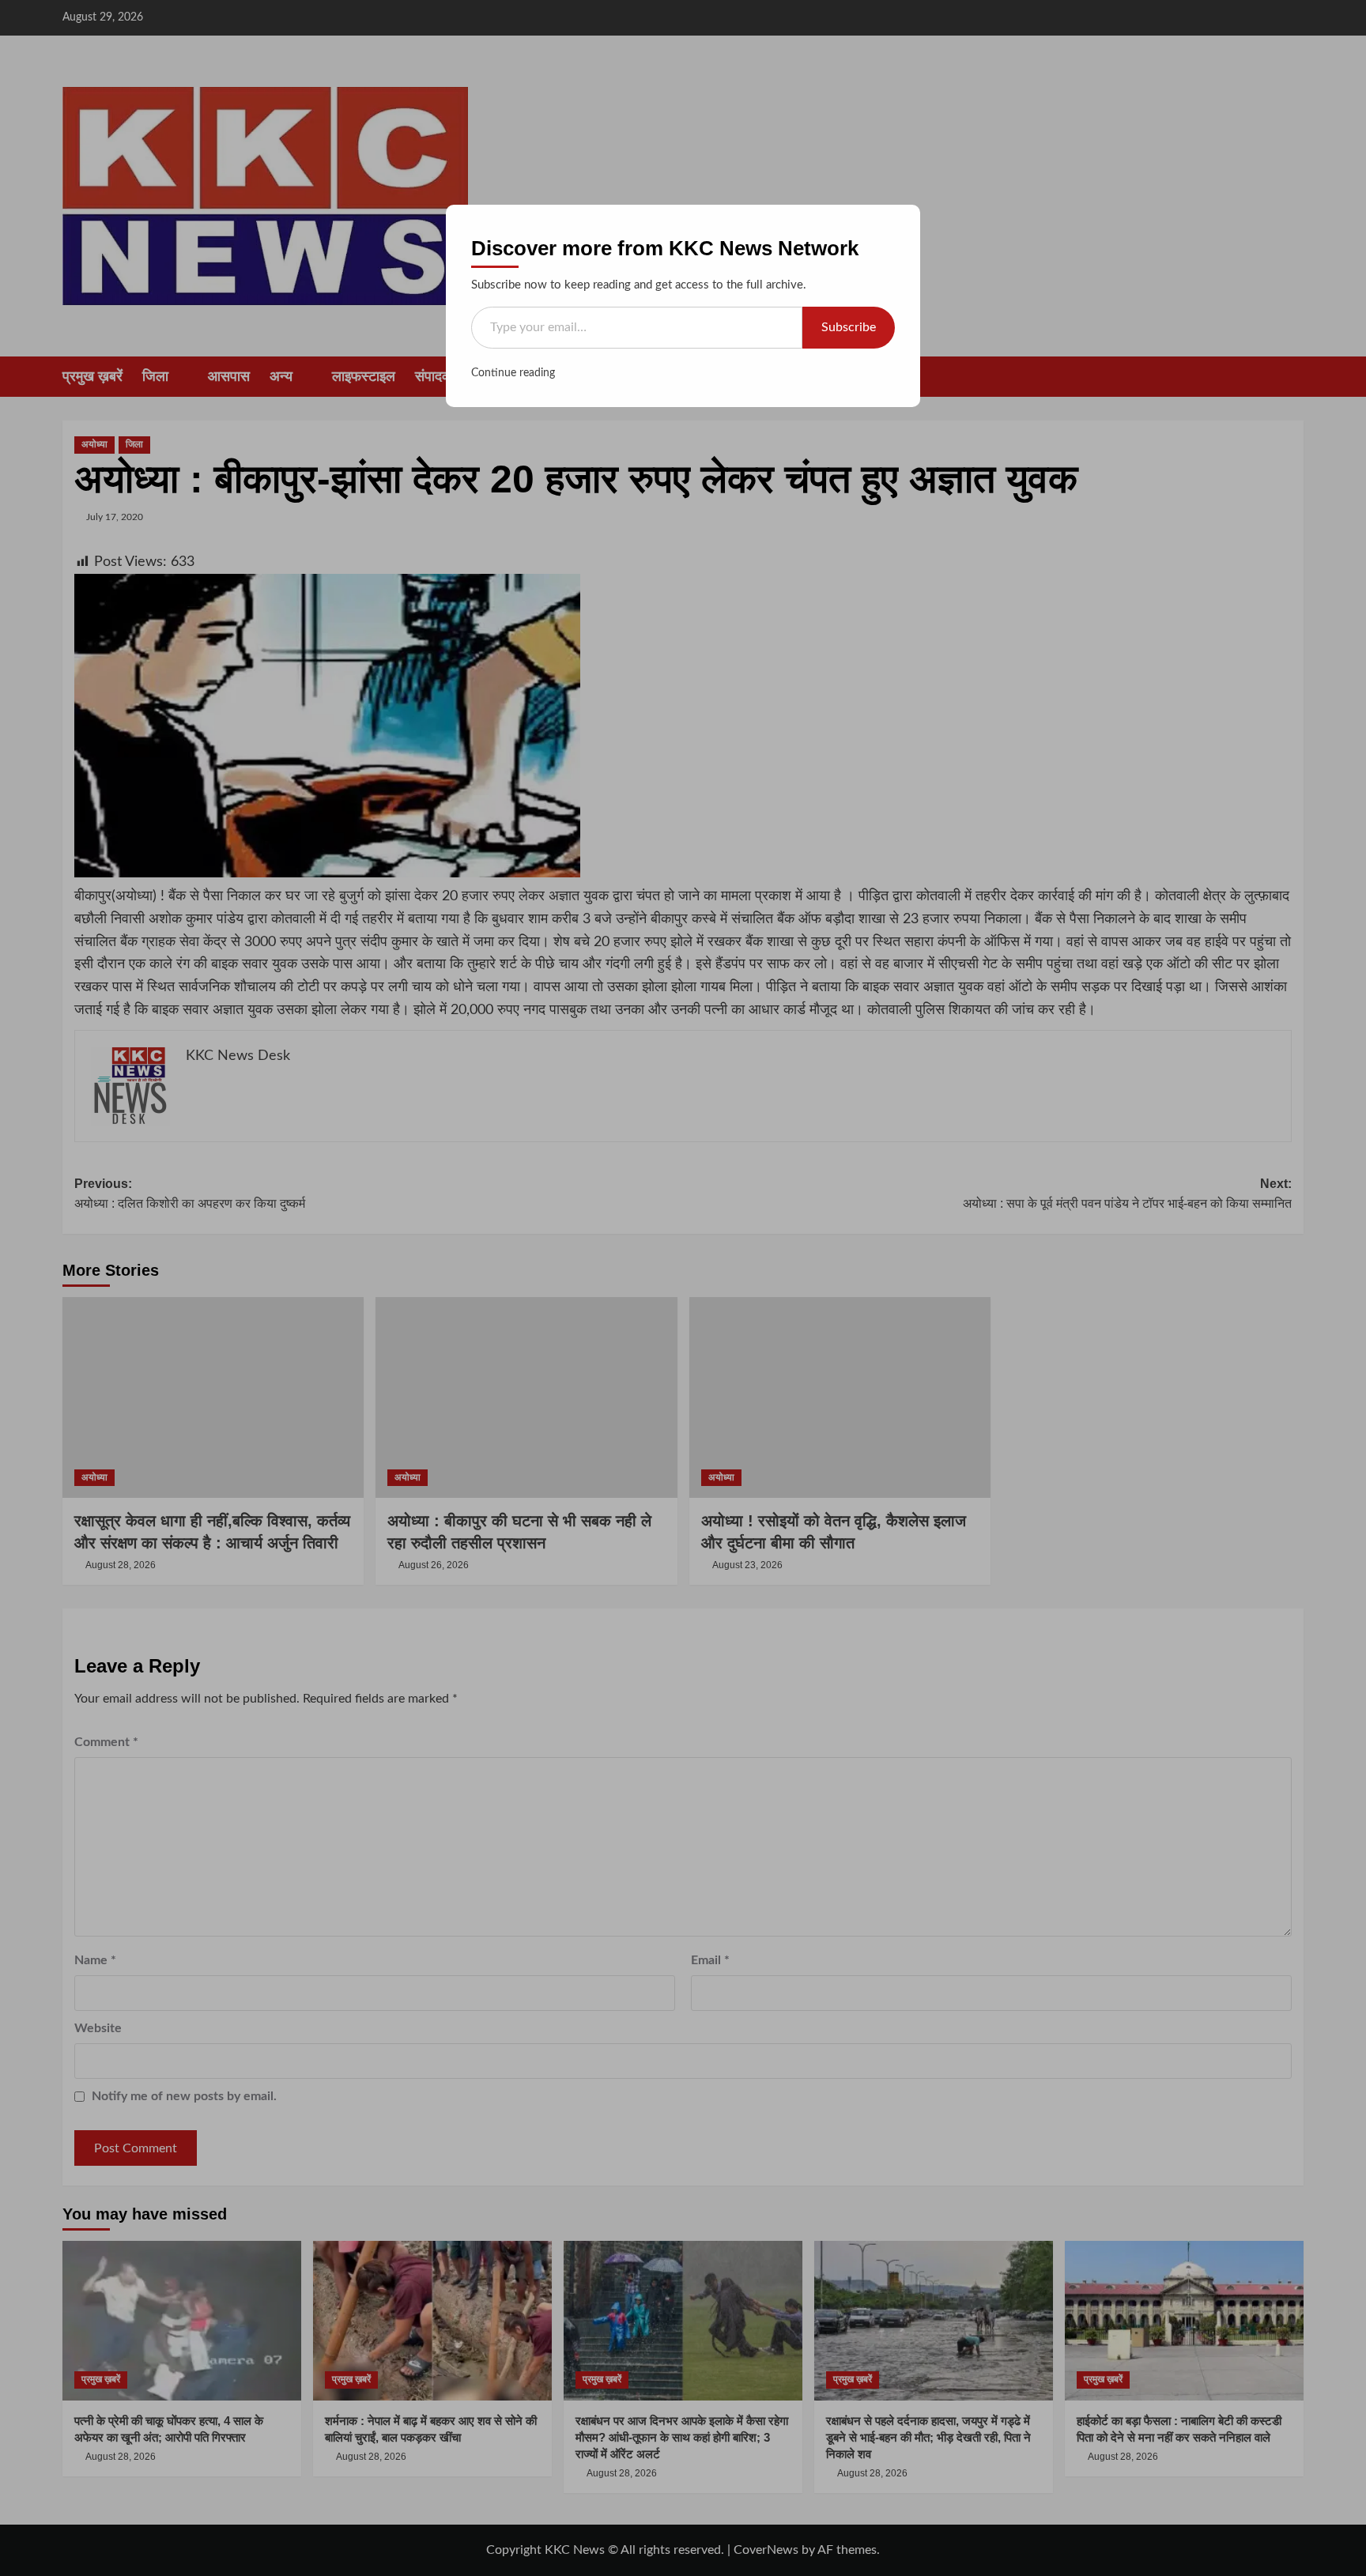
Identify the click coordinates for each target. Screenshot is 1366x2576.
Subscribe (849, 327)
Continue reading (513, 373)
